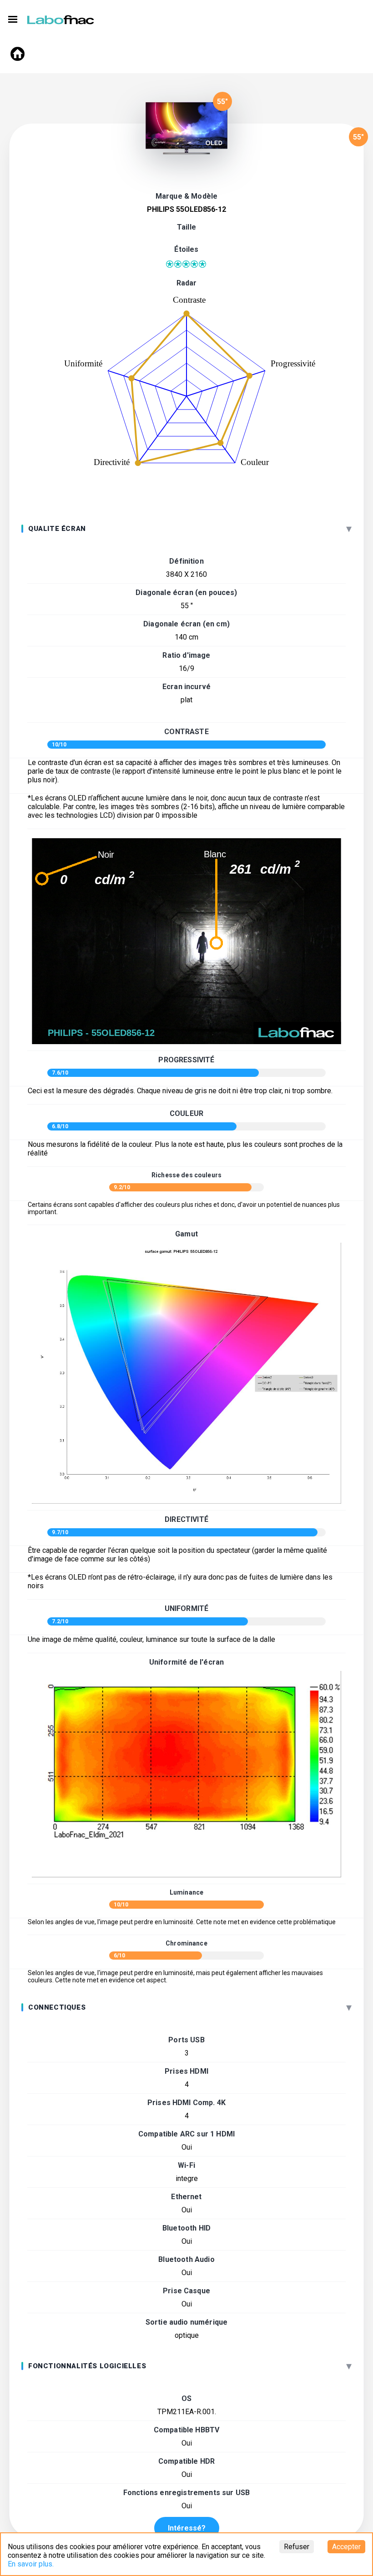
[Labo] (61, 18)
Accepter (346, 2547)
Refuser (297, 2547)
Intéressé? (187, 2528)
